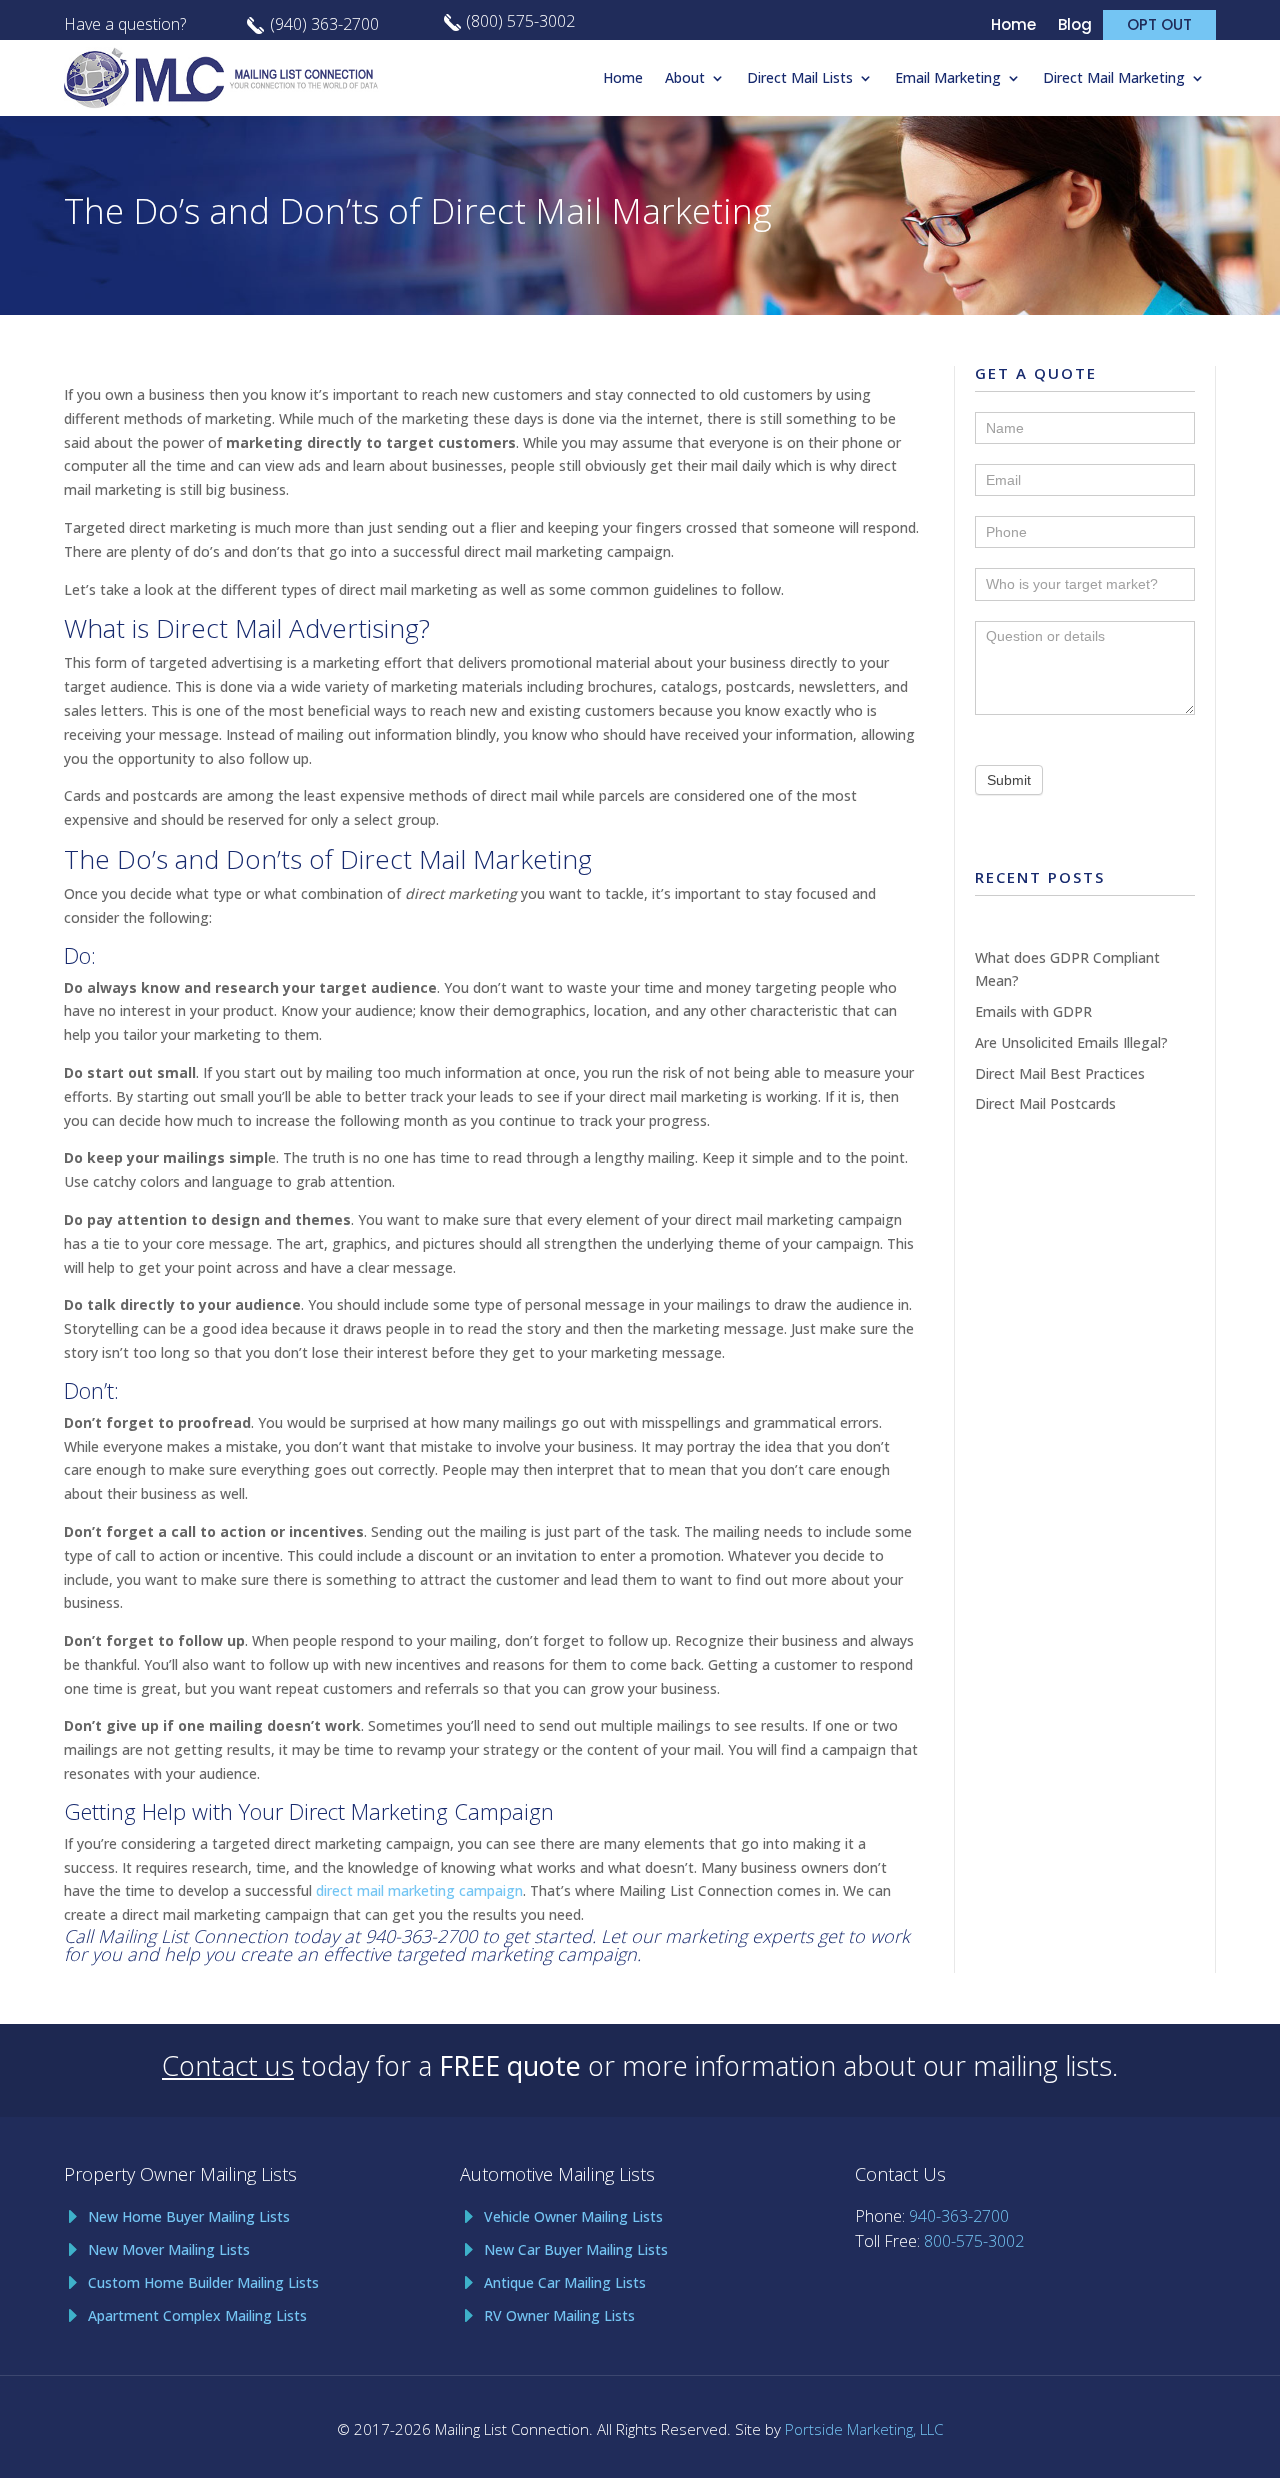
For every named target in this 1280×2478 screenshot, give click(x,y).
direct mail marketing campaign (419, 1890)
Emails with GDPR (1033, 1011)
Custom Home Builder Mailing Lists (203, 2282)
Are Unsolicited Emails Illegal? (1071, 1042)
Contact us (228, 2065)
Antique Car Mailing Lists (565, 2282)
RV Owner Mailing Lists (559, 2315)
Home (1013, 26)
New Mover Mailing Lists (169, 2249)
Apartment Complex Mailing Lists (197, 2315)
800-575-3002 (974, 2241)
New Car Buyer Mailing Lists (576, 2249)
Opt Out (1159, 24)
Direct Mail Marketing (1114, 77)
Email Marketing (948, 77)
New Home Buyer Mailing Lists (189, 2216)
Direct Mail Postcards (1045, 1103)
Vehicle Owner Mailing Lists (573, 2216)
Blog (1075, 26)
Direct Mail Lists (800, 77)
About (685, 77)
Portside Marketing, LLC (864, 2429)
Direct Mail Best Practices (1060, 1073)
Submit (1009, 780)
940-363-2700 (421, 1936)
